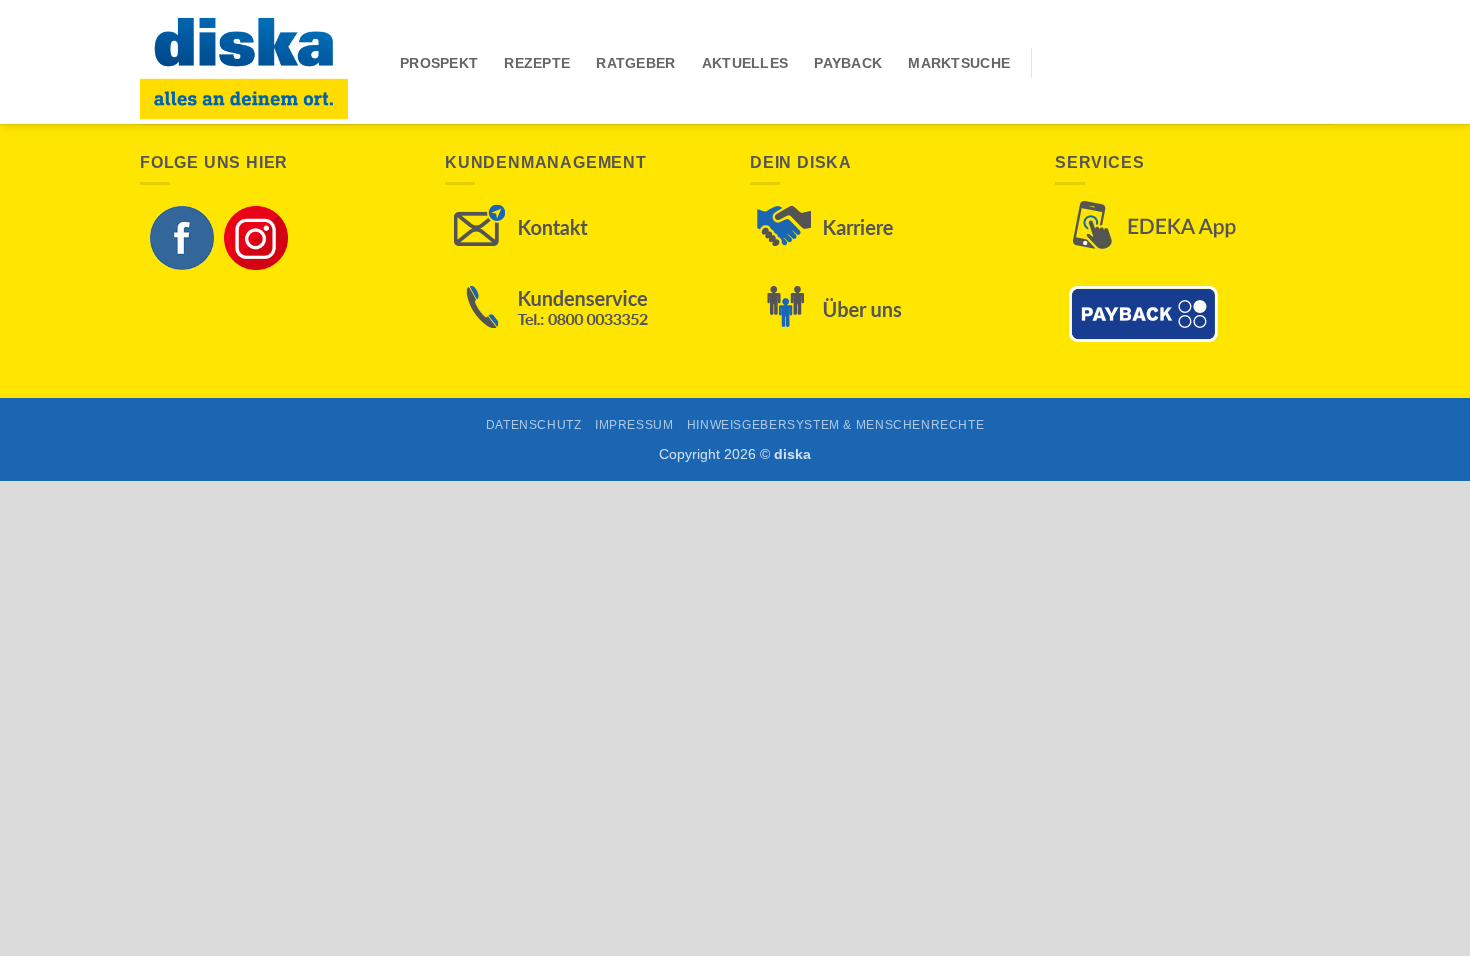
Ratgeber (635, 63)
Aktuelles (745, 63)
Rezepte (537, 63)
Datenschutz (534, 425)
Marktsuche (959, 63)
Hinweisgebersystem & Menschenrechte (835, 425)
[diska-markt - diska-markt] (255, 62)
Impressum (634, 425)
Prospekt (439, 63)
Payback (848, 63)
